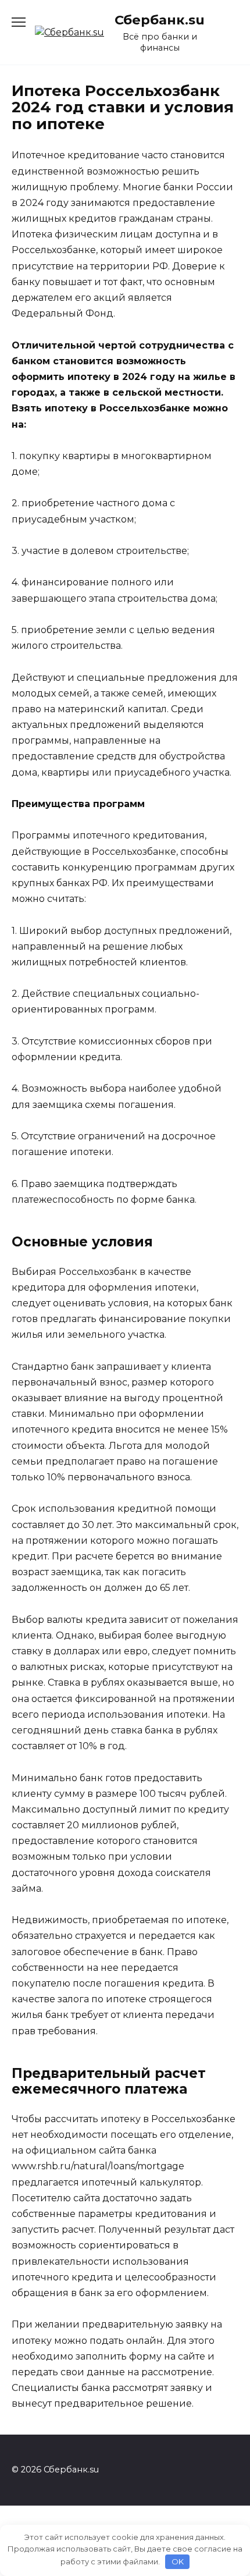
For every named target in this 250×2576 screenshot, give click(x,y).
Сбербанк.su (160, 20)
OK (178, 2561)
